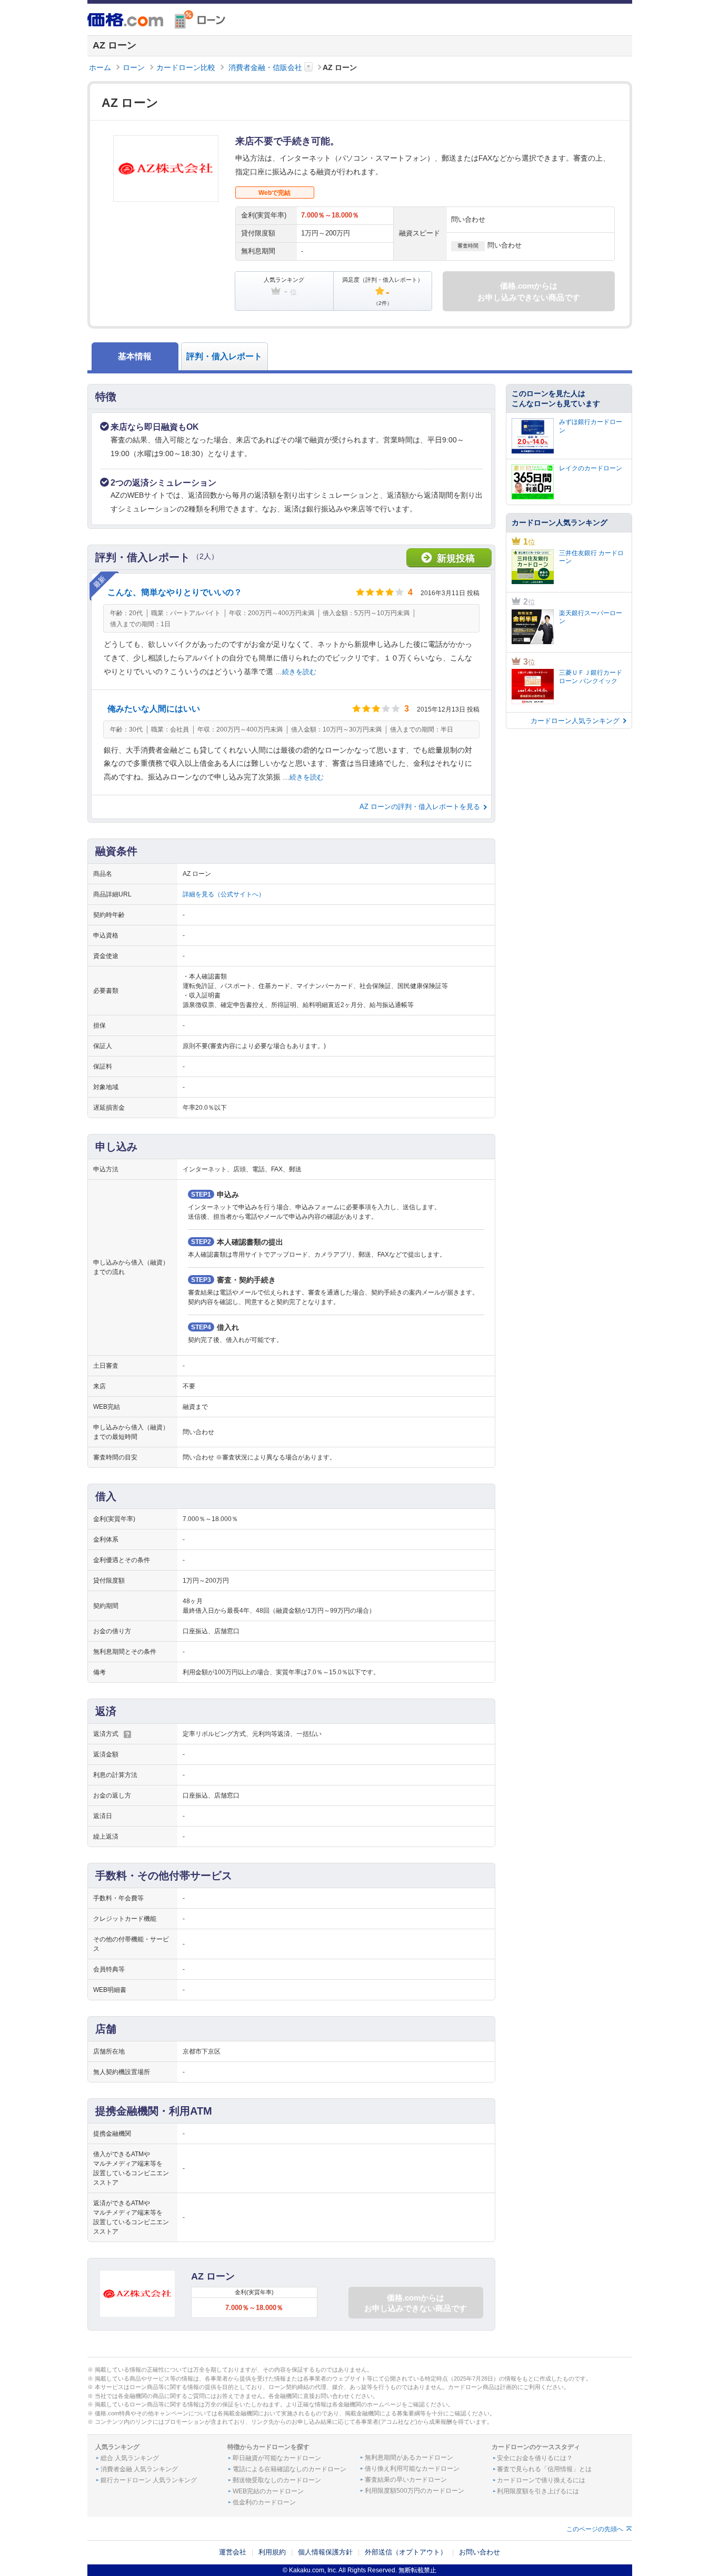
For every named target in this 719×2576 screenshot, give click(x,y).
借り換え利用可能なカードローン (412, 2469)
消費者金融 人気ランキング (139, 2469)
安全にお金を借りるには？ (535, 2458)
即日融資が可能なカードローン (277, 2458)
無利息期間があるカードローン (409, 2457)
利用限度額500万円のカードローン (415, 2491)
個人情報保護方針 (325, 2552)
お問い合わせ (480, 2552)
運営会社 (233, 2552)
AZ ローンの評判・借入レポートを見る (420, 807)
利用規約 (272, 2552)
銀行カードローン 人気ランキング (149, 2480)
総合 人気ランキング (130, 2458)
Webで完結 (274, 193)
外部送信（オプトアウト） (406, 2552)
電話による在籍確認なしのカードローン (289, 2469)
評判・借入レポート (224, 356)
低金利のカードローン (264, 2502)
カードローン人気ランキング (575, 721)
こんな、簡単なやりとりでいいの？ (175, 592)
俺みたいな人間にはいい (154, 709)
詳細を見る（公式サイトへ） (224, 894)
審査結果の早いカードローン (406, 2480)
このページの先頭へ (595, 2529)
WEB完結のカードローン (268, 2491)
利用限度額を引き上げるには (538, 2491)
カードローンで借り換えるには (541, 2480)
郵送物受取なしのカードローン (277, 2480)
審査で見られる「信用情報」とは (544, 2469)
